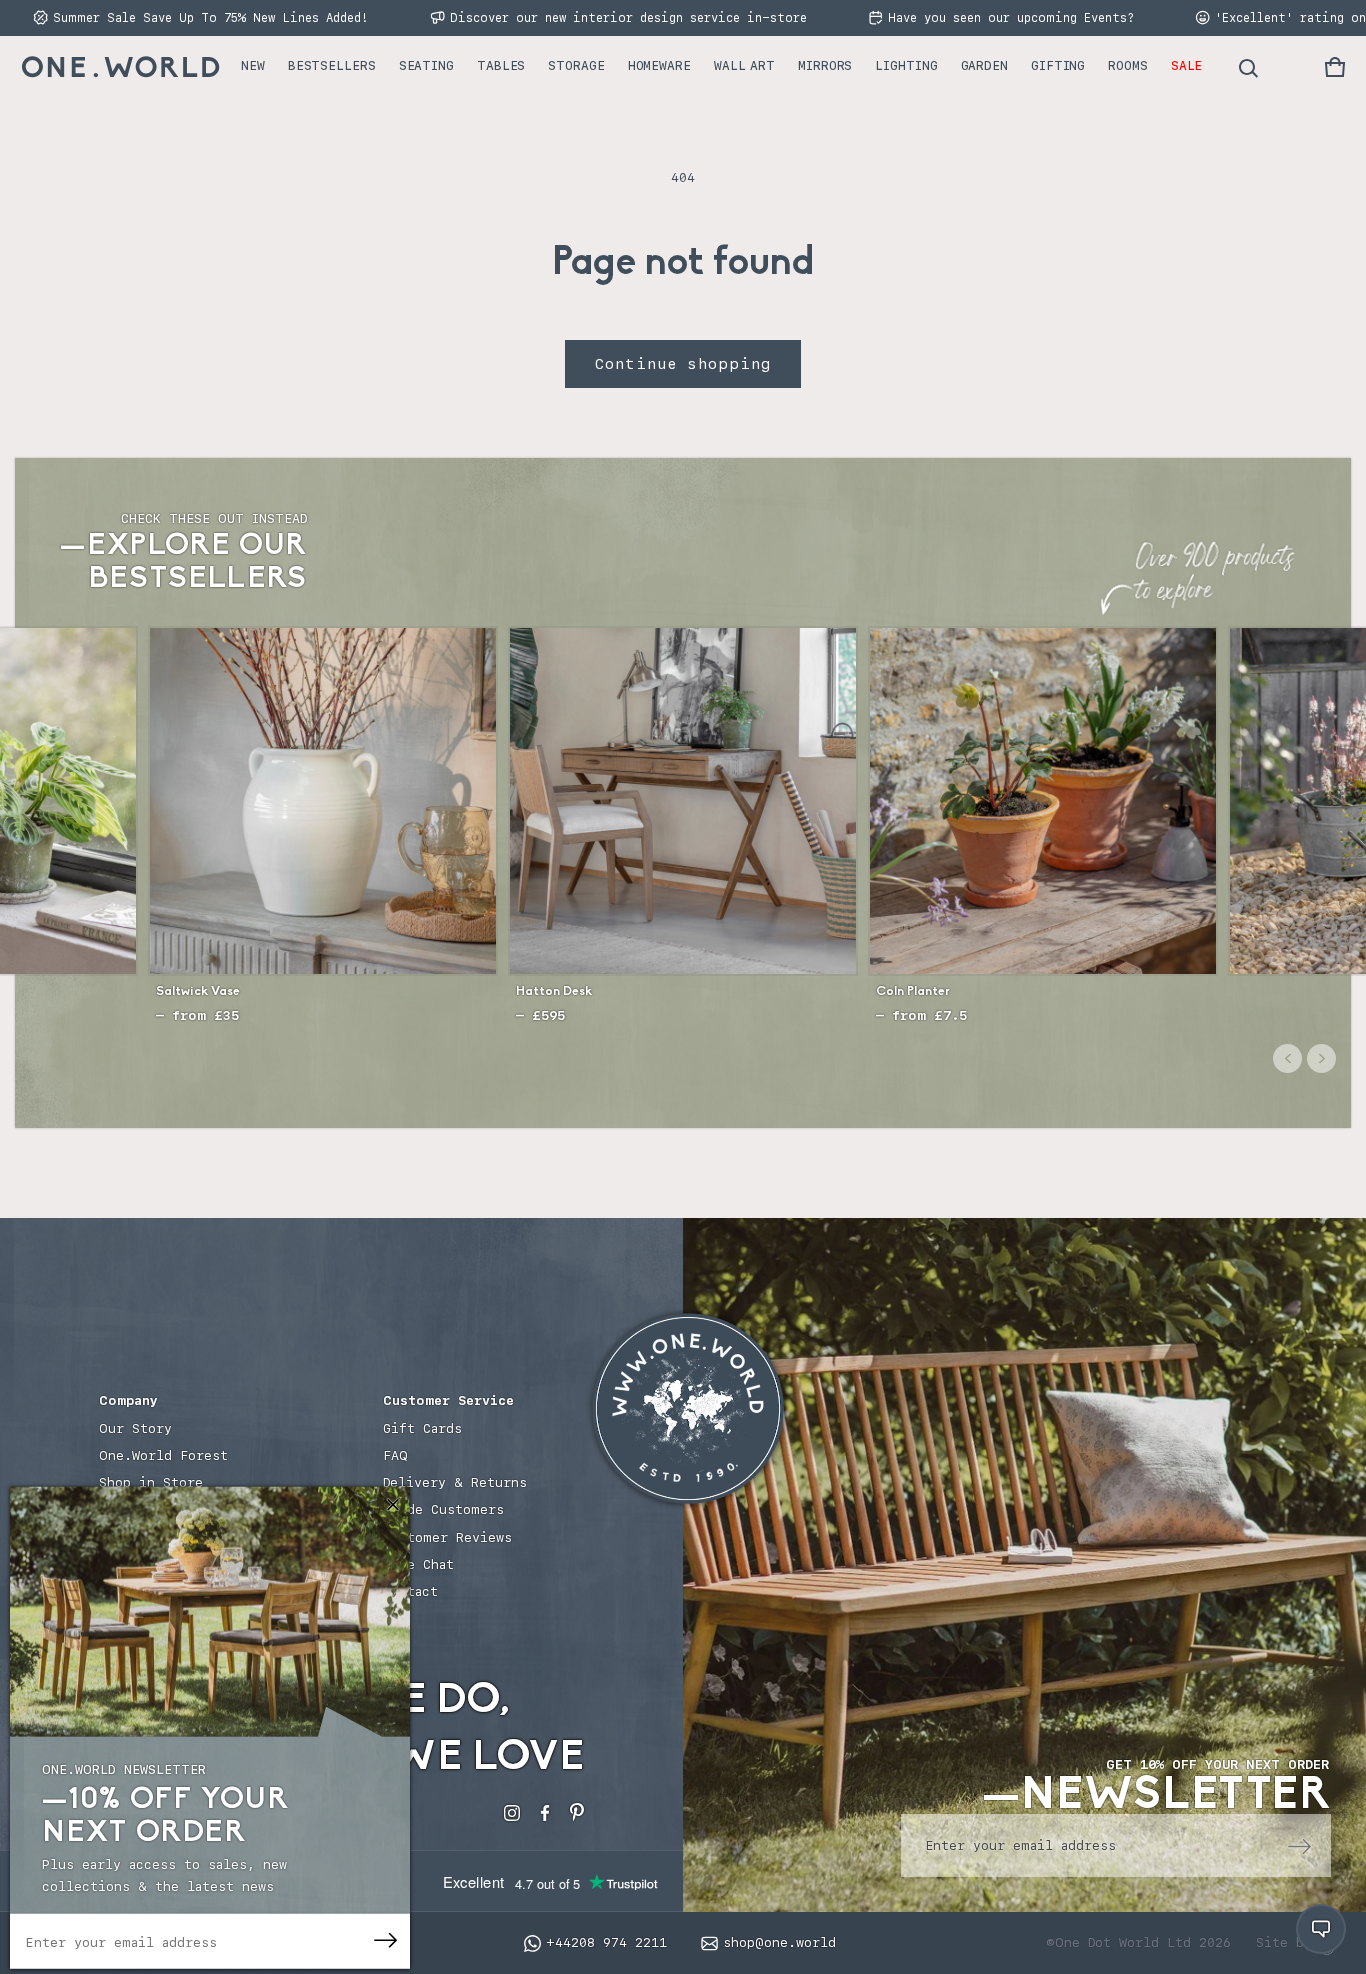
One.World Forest (163, 1455)
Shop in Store (151, 1482)
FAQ (395, 1455)
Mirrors (825, 65)
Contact (410, 1591)
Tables (501, 65)
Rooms (1128, 65)
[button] (1335, 67)
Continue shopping (683, 364)
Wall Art (744, 65)
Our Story (135, 1428)
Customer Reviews (447, 1537)
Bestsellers (332, 65)
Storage (576, 65)
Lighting (906, 65)
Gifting (1058, 65)
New (253, 65)
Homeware (659, 65)
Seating (426, 65)
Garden (984, 65)
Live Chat (418, 1564)
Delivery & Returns (455, 1482)
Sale (1187, 65)
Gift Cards (422, 1428)
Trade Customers (443, 1509)
